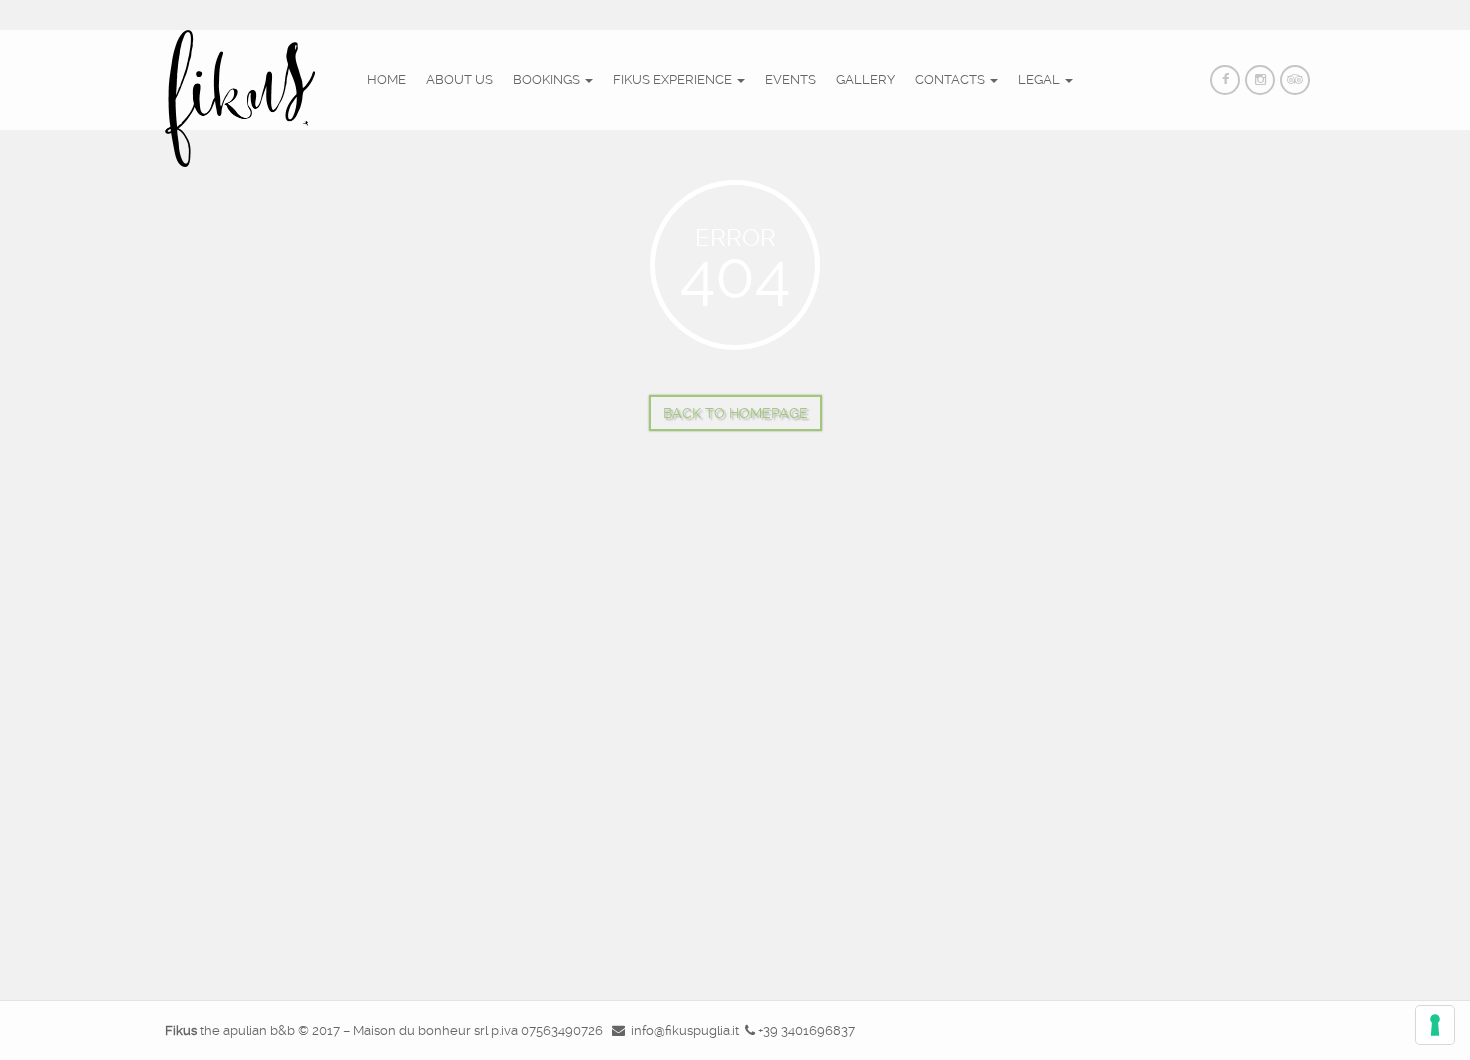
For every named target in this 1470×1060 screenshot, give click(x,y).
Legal (1040, 79)
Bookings (548, 79)
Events (790, 79)
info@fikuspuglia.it (685, 1030)
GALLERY (865, 79)
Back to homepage (735, 413)
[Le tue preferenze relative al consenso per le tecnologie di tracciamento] (1435, 1025)
